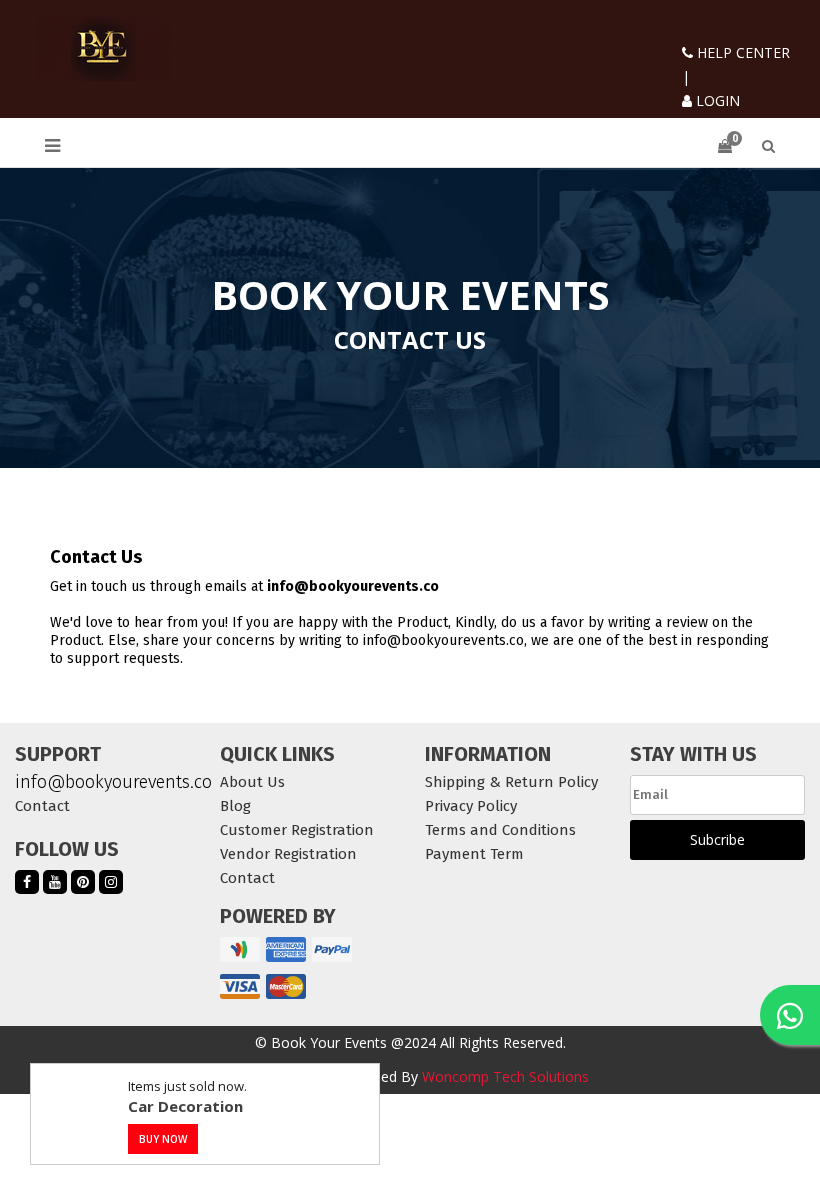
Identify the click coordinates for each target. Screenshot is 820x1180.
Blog (235, 806)
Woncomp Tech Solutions (505, 1076)
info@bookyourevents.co (102, 782)
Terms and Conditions (500, 830)
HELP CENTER (741, 52)
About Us (252, 782)
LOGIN (716, 100)
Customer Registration (297, 830)
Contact (42, 806)
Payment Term (474, 854)
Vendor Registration (288, 854)
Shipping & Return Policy (511, 782)
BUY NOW (163, 1139)
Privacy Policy (471, 806)
